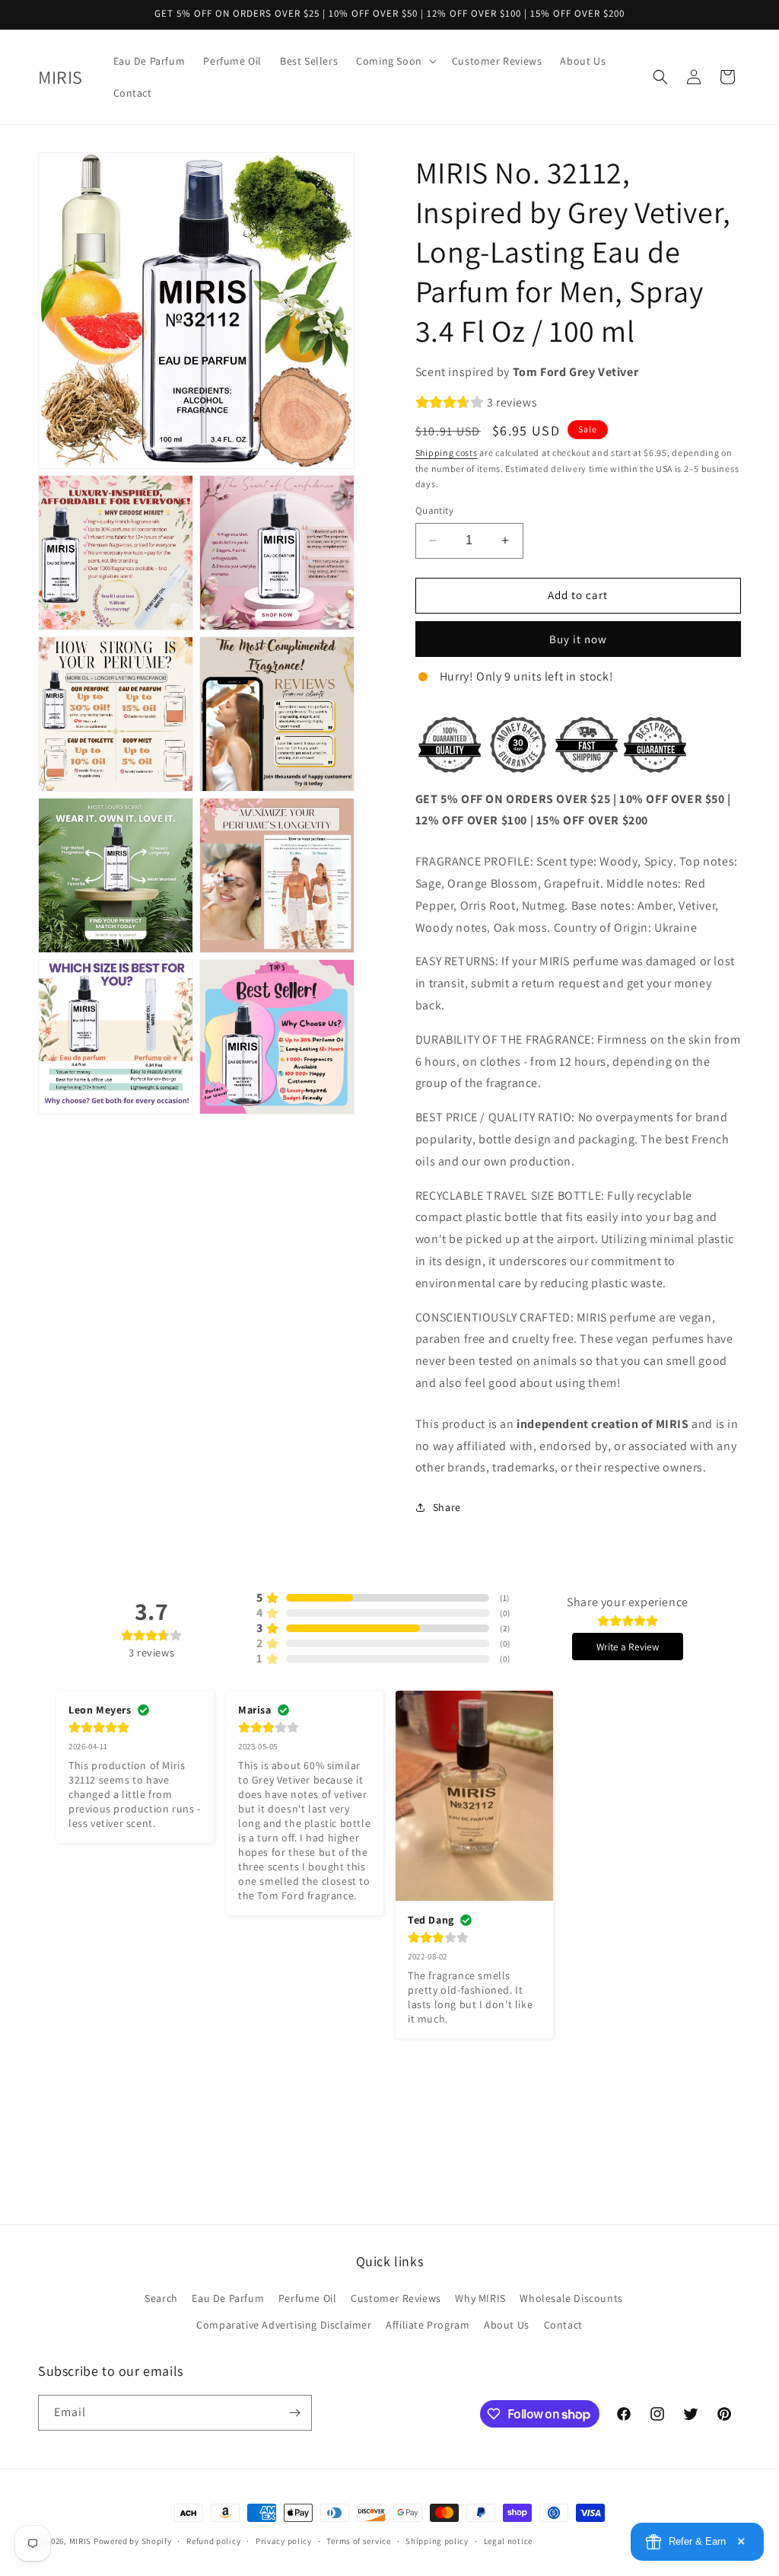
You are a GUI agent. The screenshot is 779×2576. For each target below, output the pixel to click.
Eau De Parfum (228, 2298)
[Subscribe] (294, 2413)
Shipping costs (447, 453)
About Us (507, 2325)
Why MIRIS (480, 2298)
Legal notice (508, 2541)
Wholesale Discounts (571, 2298)
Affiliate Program (428, 2325)
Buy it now (578, 639)
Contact (563, 2325)
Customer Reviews (396, 2298)
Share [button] (447, 1507)
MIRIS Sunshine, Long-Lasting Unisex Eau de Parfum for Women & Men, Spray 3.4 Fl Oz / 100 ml (179, 2517)
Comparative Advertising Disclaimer (284, 2325)
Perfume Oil (308, 2298)
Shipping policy (437, 2541)
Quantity (434, 510)
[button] (395, 61)
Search (161, 2298)
